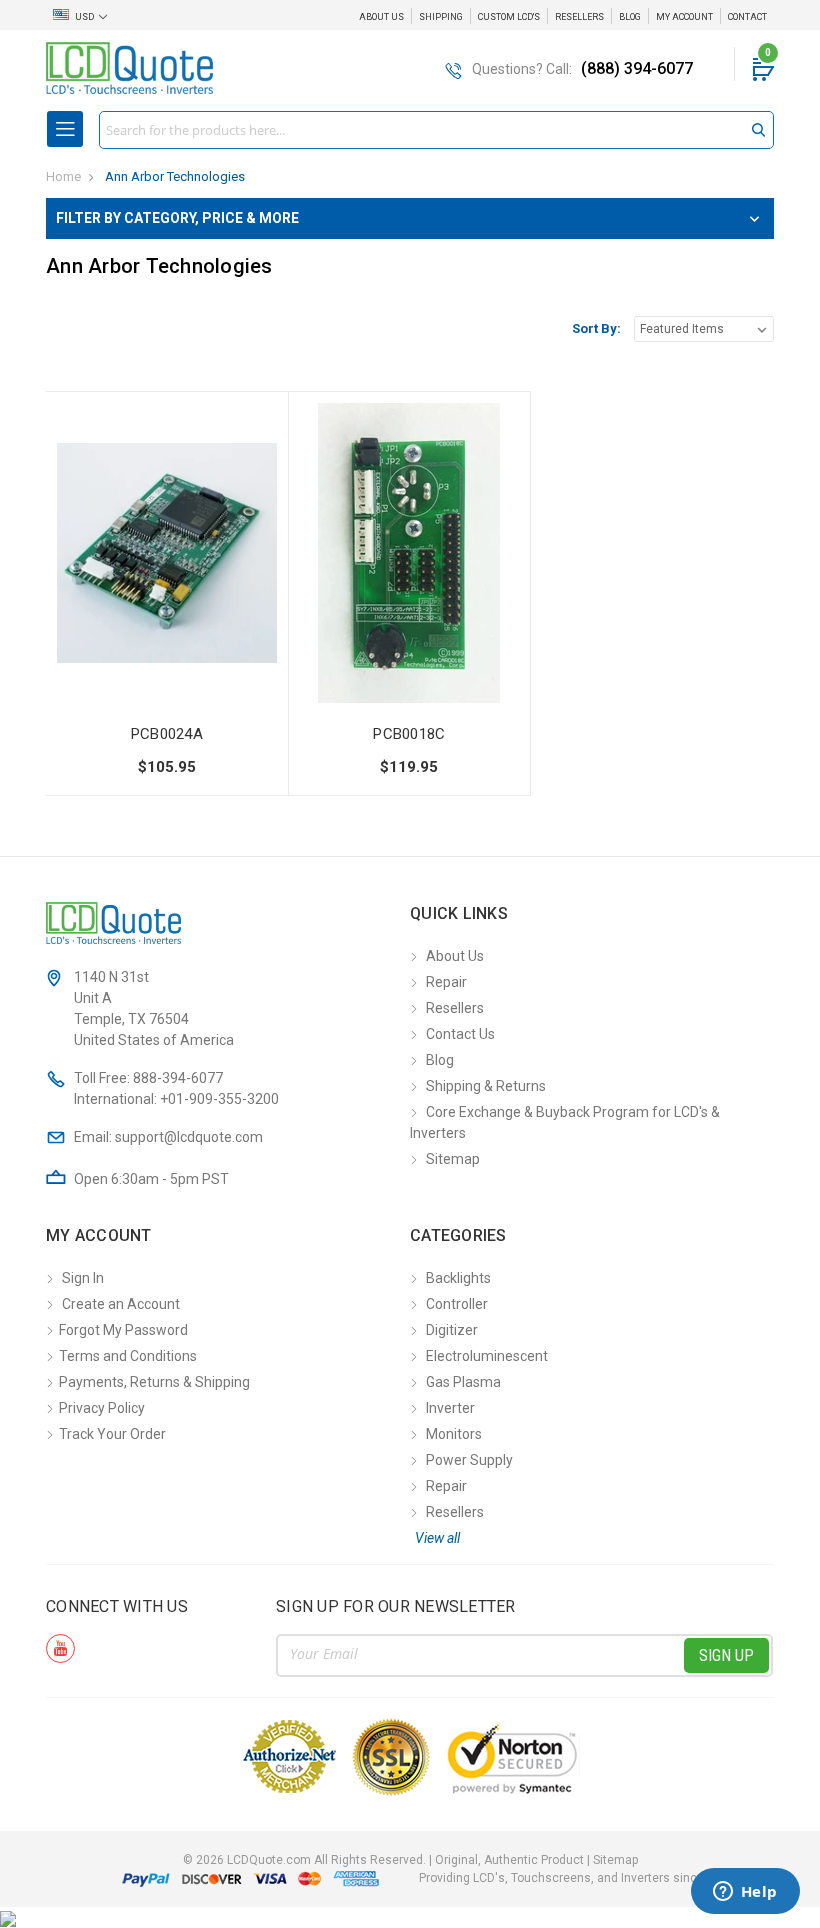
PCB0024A (167, 734)
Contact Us (460, 1034)
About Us (381, 17)
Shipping (441, 17)
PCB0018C (409, 734)
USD (84, 17)
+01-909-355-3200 (219, 1099)
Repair (446, 982)
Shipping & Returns (486, 1086)
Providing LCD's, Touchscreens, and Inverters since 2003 (577, 1878)
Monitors (454, 1434)
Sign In (83, 1278)
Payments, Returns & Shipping (154, 1382)
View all (437, 1538)
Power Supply (469, 1460)
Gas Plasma (463, 1382)
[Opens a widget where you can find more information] (745, 1893)
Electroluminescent (487, 1356)
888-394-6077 (178, 1078)
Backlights (458, 1278)
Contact (747, 17)
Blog (630, 17)
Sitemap (453, 1159)
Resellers (579, 17)
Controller (457, 1304)
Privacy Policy (102, 1408)
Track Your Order (112, 1434)
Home (63, 176)
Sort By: (596, 328)
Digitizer (452, 1330)
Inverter (450, 1408)
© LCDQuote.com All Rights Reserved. (410, 1860)
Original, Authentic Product (509, 1860)
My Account (684, 17)
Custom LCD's (509, 17)
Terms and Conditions (128, 1356)
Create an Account (121, 1304)
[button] (410, 218)
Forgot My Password (123, 1330)
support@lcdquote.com (189, 1137)
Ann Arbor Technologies (175, 176)
